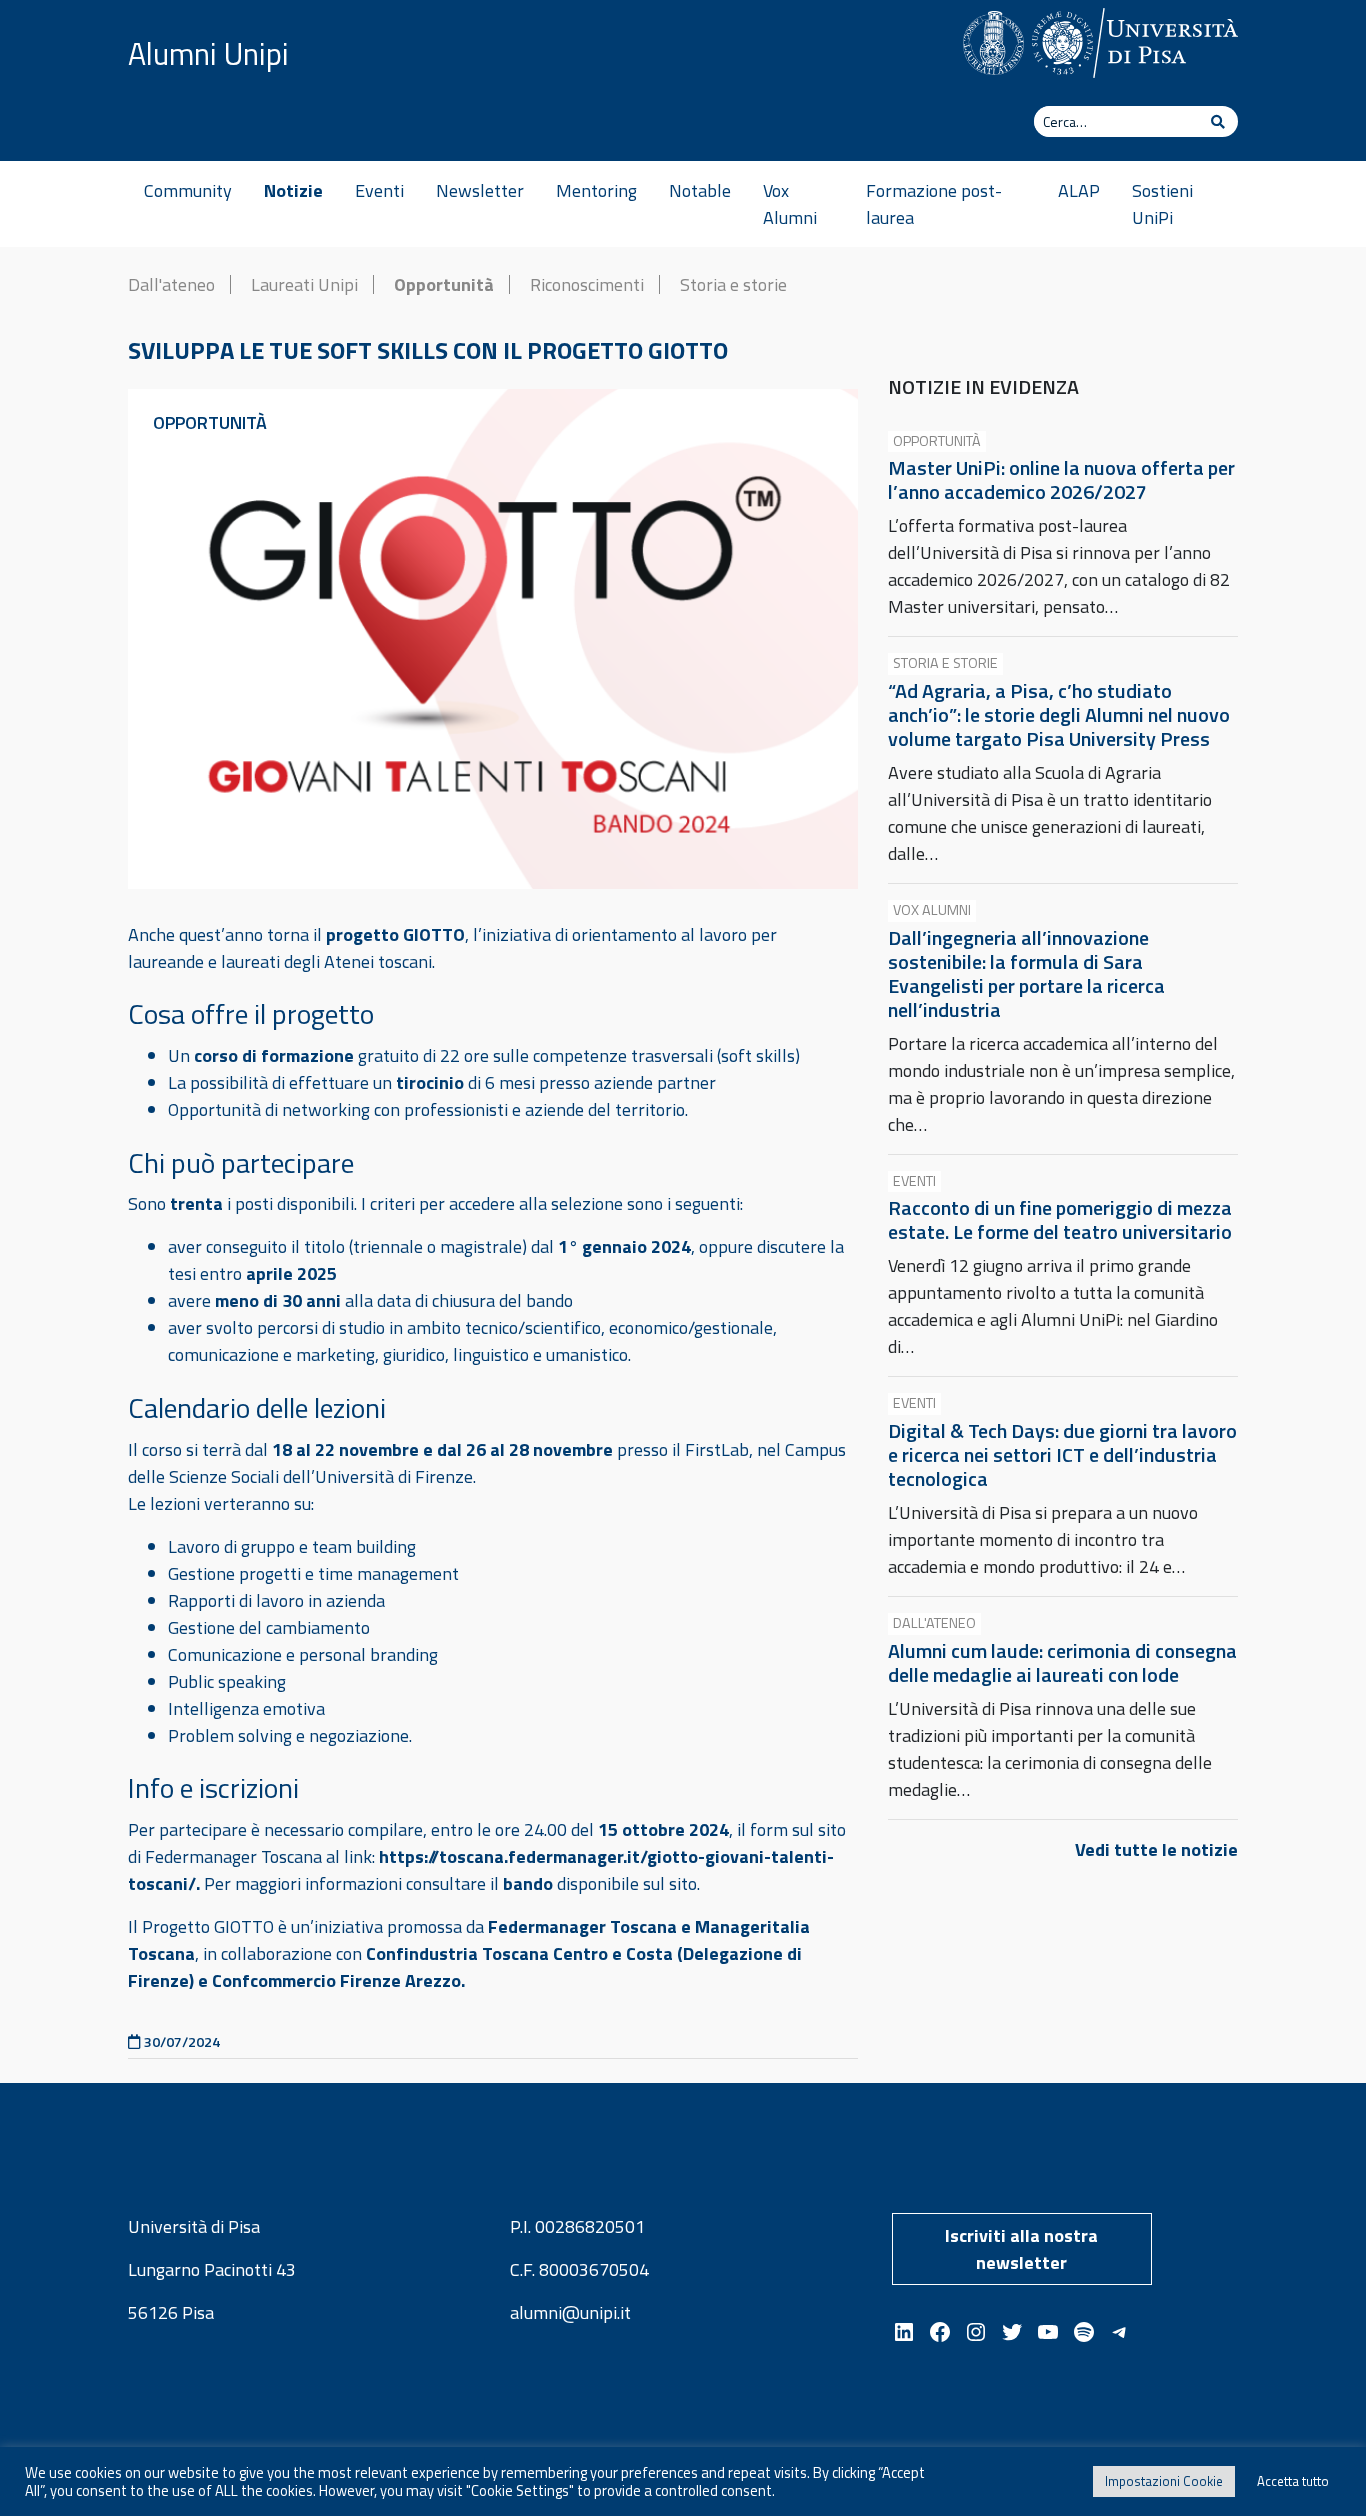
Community (188, 190)
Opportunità (444, 284)
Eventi (379, 190)
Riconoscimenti (587, 284)
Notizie (293, 190)
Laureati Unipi (304, 284)
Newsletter (480, 190)
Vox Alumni (790, 204)
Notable (700, 190)
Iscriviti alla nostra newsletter (1021, 2249)
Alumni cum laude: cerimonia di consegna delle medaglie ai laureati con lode (1062, 1662)
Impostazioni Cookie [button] (1164, 2481)
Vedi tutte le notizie (1156, 1849)
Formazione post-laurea (934, 204)
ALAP (1079, 190)
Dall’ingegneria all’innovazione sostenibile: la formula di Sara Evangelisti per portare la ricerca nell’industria (1026, 973)
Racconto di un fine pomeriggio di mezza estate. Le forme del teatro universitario (1060, 1219)
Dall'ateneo (171, 284)
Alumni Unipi (208, 54)
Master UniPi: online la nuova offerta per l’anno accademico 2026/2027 (1061, 479)
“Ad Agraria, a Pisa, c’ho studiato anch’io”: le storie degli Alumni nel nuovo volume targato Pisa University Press (1059, 714)
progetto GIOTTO (395, 934)
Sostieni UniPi (1162, 204)
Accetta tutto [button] (1293, 2481)
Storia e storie (733, 284)
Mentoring (596, 190)
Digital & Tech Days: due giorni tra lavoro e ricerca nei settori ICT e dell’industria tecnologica (1062, 1454)
